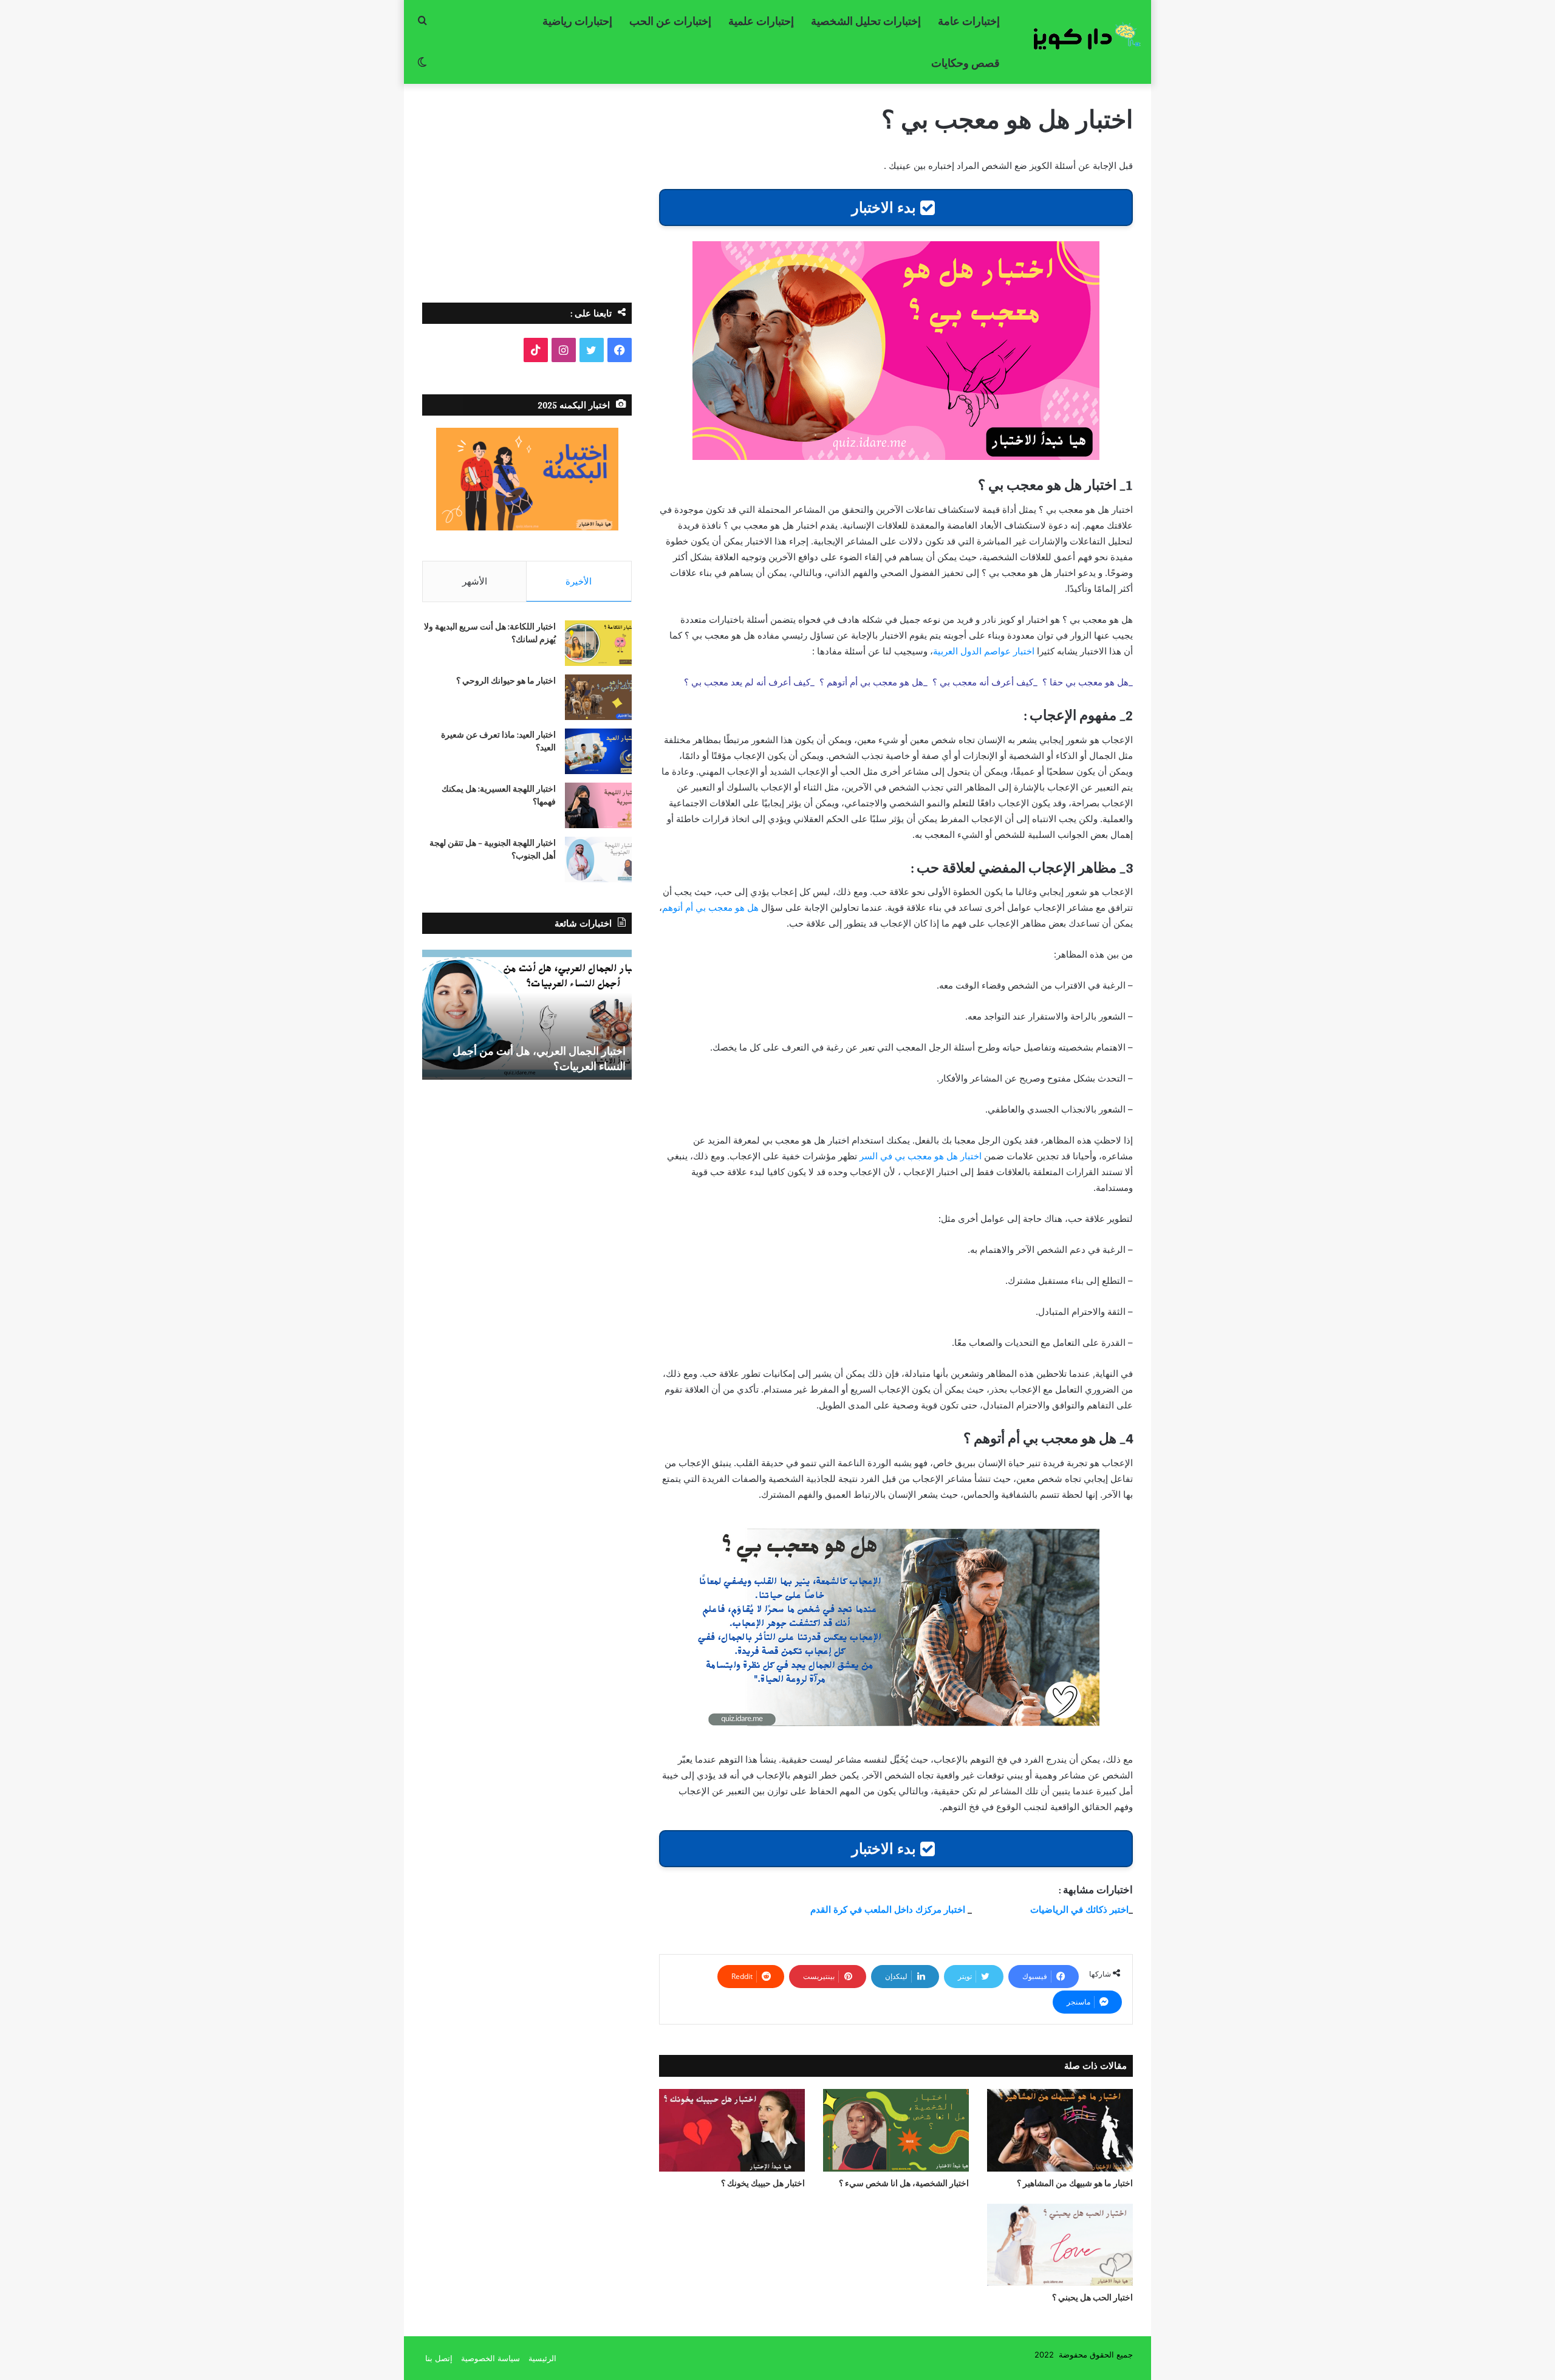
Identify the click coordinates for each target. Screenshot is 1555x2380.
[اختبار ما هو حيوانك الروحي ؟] (598, 697)
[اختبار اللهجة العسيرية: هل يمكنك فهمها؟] (598, 805)
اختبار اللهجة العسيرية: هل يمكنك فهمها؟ (499, 795)
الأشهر (475, 581)
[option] (527, 1013)
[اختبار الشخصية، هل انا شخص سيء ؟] (896, 2130)
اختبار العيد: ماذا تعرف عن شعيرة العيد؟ (498, 741)
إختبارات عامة (969, 21)
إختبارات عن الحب (670, 21)
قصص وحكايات (965, 63)
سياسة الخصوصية (490, 2358)
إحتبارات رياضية (577, 21)
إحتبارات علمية (761, 21)
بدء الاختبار (886, 207)
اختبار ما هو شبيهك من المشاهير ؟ (1075, 2183)
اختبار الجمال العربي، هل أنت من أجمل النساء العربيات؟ (539, 1058)
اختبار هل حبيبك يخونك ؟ (763, 2183)
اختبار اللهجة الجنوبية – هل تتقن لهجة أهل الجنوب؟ (493, 849)
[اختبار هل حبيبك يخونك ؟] (732, 2130)
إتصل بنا (439, 2358)
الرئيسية (542, 2358)
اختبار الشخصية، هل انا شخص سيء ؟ (904, 2183)
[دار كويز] (1081, 36)
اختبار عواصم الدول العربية (984, 651)
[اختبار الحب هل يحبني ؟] (1060, 2245)
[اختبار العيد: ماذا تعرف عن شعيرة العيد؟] (598, 751)
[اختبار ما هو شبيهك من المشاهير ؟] (1060, 2130)
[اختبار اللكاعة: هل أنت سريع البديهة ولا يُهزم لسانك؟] (598, 643)
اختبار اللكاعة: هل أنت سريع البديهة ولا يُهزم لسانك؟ (490, 633)
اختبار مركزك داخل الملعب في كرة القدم (888, 1909)
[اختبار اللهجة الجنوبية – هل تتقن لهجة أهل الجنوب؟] (598, 859)
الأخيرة (579, 581)
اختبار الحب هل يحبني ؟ (1092, 2297)
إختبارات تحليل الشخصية (866, 21)
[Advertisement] (527, 187)
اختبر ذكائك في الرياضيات (1078, 1909)
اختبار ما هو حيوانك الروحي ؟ (506, 681)
